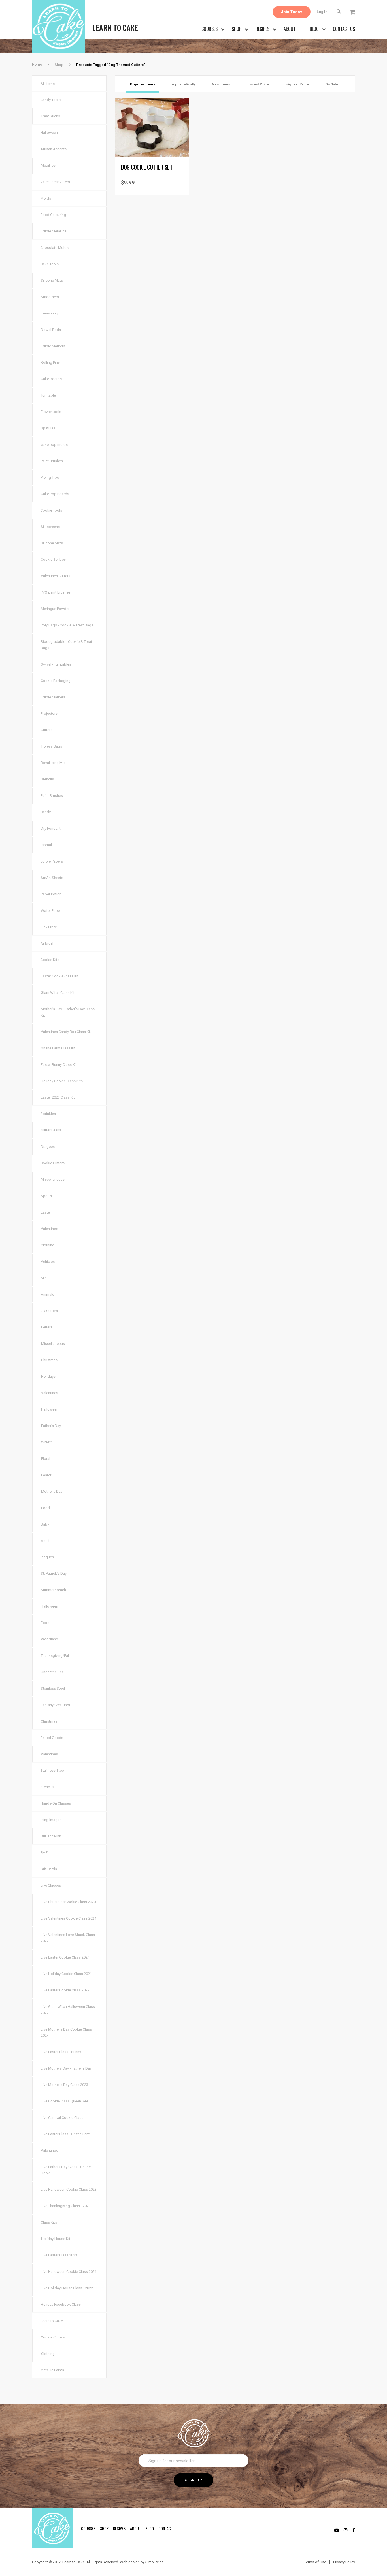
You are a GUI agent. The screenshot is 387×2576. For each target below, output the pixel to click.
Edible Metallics (54, 231)
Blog (314, 29)
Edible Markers (53, 346)
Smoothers (50, 297)
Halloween (49, 133)
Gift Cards (49, 1869)
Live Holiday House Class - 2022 (67, 2288)
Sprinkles (48, 1114)
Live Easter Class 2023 (59, 2255)
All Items (48, 84)
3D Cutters (49, 1311)
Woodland (49, 1639)
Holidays (48, 1376)
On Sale (332, 84)
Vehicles (48, 1262)
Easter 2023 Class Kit (58, 1097)
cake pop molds (54, 445)
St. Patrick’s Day (54, 1573)
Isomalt (47, 845)
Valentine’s (49, 1229)
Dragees (48, 1147)
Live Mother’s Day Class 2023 (64, 2085)
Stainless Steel (53, 1688)
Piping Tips (50, 477)
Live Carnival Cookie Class (62, 2118)
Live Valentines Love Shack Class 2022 (68, 1938)
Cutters (47, 730)
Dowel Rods (51, 330)
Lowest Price (258, 84)
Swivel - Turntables (56, 664)
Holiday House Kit (56, 2239)
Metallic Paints (52, 2370)
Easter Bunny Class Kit (59, 1065)
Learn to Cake (52, 2321)
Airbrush (47, 943)
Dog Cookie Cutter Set (147, 167)
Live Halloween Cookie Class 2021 (69, 2272)
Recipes (262, 29)
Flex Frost (49, 927)
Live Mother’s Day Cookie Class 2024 (66, 2032)
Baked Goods (52, 1738)
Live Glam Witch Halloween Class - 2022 (69, 2010)
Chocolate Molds (55, 248)
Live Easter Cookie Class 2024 (65, 1957)
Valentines (50, 1393)
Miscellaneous (53, 1179)
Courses (210, 29)
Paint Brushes (52, 461)
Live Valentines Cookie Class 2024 (69, 1918)
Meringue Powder (55, 609)
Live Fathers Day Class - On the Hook (66, 2170)
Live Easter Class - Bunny (61, 2052)
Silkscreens (50, 527)
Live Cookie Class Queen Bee (64, 2101)
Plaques (47, 1557)
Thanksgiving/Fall (55, 1656)
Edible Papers (52, 861)
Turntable (48, 395)
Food (45, 1508)
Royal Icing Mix (53, 763)
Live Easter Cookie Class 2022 (65, 1990)
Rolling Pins (50, 362)
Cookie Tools (51, 510)
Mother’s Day (52, 1491)
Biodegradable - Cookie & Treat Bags (66, 645)
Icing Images (51, 1820)
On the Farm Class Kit (58, 1048)
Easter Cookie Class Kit (60, 976)
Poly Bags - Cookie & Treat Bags (67, 625)
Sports (46, 1196)
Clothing (48, 1245)
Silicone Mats (52, 280)
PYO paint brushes (56, 592)
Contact (166, 2528)
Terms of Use (315, 2562)
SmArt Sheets (52, 878)
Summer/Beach (53, 1590)
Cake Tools (50, 264)
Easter (46, 1212)
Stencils (47, 779)
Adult (45, 1541)
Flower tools (51, 412)
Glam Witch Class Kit (58, 993)
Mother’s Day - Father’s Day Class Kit (68, 1012)
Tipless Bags (51, 746)
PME (44, 1853)
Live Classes (51, 1885)
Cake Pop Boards (55, 494)
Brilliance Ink (51, 1836)
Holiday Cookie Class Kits (62, 1081)
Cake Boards (51, 379)
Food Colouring (53, 215)
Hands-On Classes (56, 1803)
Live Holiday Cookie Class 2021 (66, 1974)
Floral (46, 1459)
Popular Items (143, 84)
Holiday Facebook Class (61, 2304)
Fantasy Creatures (55, 1705)
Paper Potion (51, 894)
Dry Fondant (51, 828)
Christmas (49, 1360)
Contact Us (344, 29)
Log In (322, 12)
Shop (237, 29)
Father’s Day (51, 1426)
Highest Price (297, 84)
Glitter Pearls (51, 1130)
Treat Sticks (50, 116)
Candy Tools (51, 100)
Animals (47, 1294)
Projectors (49, 713)
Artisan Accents (54, 149)
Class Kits (49, 2222)
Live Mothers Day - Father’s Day (66, 2068)
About (290, 29)
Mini (44, 1278)
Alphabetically (184, 84)
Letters (47, 1327)
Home (37, 64)
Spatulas (48, 428)
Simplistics (154, 2562)
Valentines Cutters (55, 182)
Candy (46, 812)
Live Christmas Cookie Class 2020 (68, 1902)
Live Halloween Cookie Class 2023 (69, 2189)
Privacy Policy (344, 2562)
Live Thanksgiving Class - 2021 (66, 2206)
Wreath (47, 1442)
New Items (221, 84)
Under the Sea (52, 1672)
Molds (46, 198)
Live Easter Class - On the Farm (66, 2134)
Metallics (48, 165)
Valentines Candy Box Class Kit (66, 1032)
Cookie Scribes (53, 560)
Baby (45, 1524)
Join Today (292, 12)
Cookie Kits (50, 960)
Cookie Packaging (56, 681)
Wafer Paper (51, 911)
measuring (49, 313)
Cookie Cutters (53, 1163)
